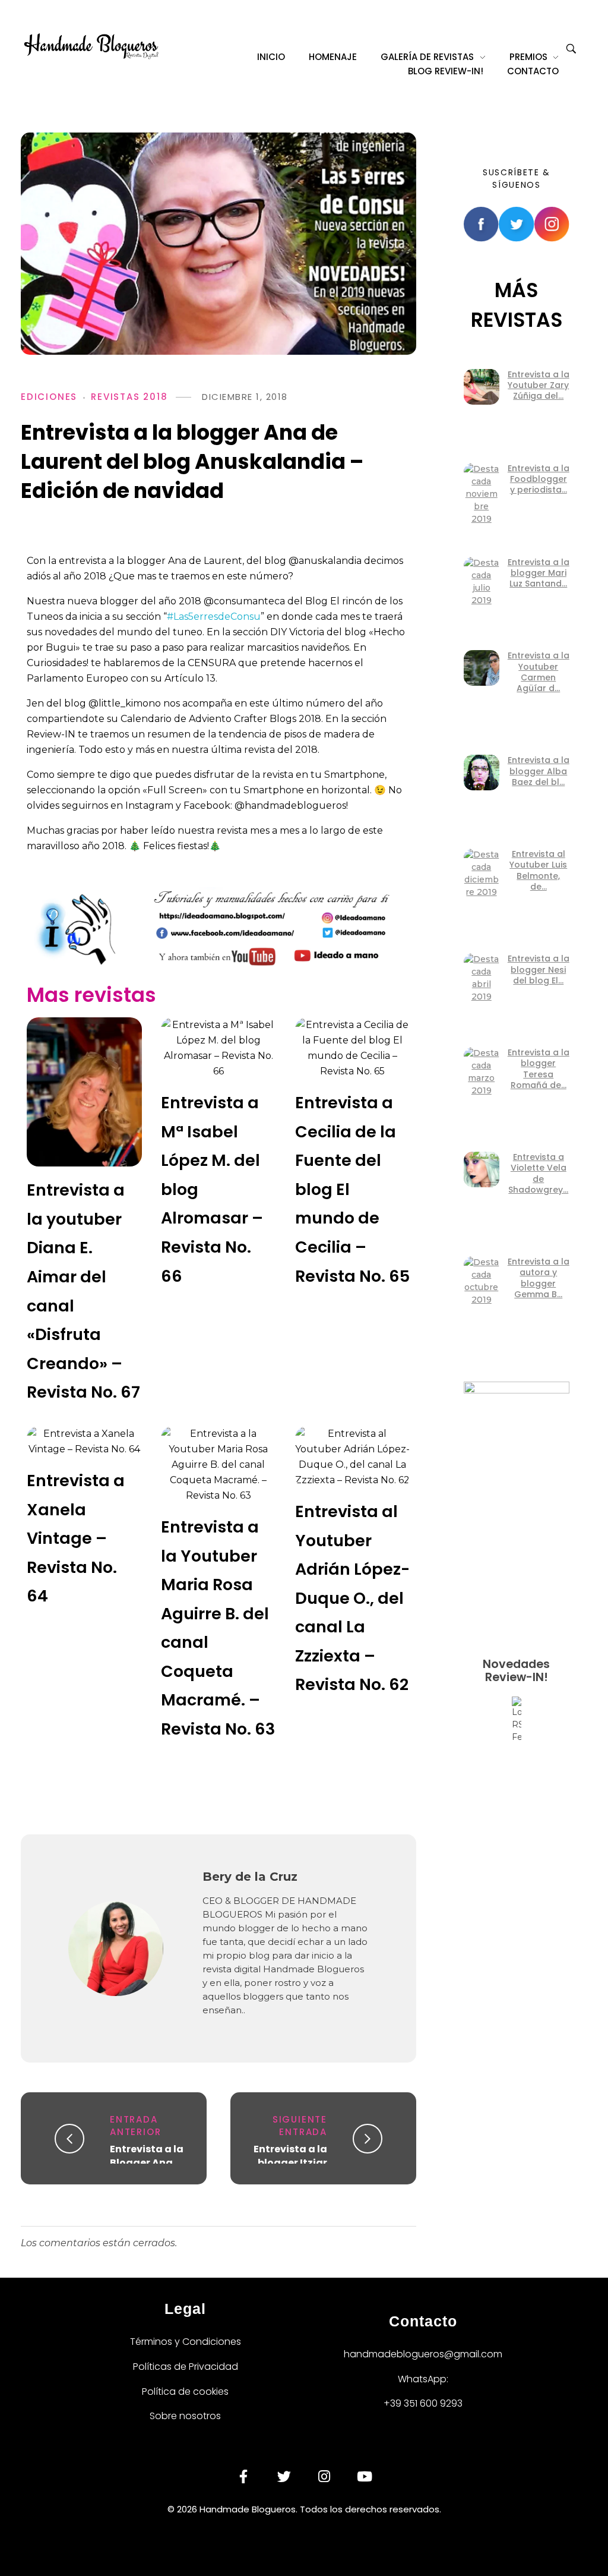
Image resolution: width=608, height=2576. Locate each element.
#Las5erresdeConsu (214, 617)
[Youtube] (365, 2477)
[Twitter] (284, 2477)
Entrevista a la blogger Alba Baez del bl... (539, 771)
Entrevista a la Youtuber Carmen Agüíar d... (539, 672)
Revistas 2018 (129, 397)
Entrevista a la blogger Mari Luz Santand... (539, 573)
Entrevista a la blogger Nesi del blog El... (539, 969)
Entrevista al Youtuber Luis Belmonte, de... (538, 870)
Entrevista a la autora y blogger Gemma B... (539, 1278)
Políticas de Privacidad (186, 2367)
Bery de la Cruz (250, 1877)
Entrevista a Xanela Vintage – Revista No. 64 (76, 1538)
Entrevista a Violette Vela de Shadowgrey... (538, 1173)
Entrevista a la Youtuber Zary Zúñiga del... (539, 385)
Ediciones (49, 397)
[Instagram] (324, 2477)
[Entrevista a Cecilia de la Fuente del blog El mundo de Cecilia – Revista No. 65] (353, 1048)
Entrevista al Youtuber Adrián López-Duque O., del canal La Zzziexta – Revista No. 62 (352, 1598)
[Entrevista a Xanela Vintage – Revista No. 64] (84, 1442)
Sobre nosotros (185, 2416)
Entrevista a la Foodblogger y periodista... (539, 479)
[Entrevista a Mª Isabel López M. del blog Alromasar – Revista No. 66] (218, 1048)
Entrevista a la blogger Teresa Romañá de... (539, 1069)
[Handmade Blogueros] (91, 46)
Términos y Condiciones (186, 2342)
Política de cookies (185, 2391)
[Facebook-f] (243, 2477)
